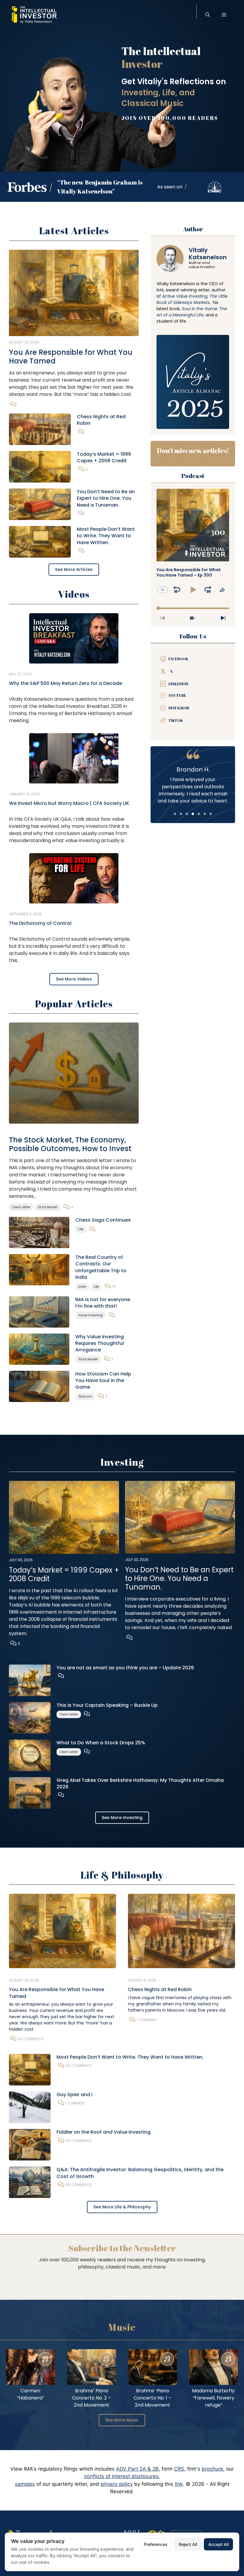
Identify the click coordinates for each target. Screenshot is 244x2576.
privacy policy (117, 2484)
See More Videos (74, 979)
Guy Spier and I (75, 2095)
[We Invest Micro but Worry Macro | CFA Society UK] (74, 758)
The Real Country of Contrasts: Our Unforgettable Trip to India (101, 1267)
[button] (208, 15)
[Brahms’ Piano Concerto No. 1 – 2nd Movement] (152, 2367)
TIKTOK (176, 720)
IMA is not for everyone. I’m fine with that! (103, 1303)
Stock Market (48, 1207)
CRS (179, 2469)
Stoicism (85, 1396)
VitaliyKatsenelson (208, 254)
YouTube (177, 695)
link (179, 2484)
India (82, 1287)
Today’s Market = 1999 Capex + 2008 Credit (104, 457)
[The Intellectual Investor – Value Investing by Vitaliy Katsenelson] (34, 15)
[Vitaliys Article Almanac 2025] (193, 382)
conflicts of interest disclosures (121, 2476)
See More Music (122, 2420)
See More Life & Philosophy (122, 2207)
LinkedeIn (178, 684)
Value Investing (90, 1315)
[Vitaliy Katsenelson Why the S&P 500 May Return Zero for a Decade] (74, 638)
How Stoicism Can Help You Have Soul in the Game (103, 1381)
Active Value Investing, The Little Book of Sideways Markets (192, 299)
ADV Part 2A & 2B (137, 2469)
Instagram (179, 708)
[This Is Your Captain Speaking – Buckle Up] (30, 1717)
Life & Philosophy (122, 1875)
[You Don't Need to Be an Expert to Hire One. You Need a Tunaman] (40, 504)
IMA (160, 290)
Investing (122, 1462)
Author (193, 229)
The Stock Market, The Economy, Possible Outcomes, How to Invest (70, 1144)
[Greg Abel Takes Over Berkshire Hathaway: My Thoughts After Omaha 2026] (30, 1792)
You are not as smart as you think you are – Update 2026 (125, 1668)
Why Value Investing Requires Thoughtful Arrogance (100, 1343)
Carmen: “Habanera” (30, 2394)
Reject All (188, 2544)
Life (81, 1229)
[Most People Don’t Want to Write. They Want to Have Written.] (40, 541)
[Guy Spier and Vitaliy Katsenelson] (30, 2107)
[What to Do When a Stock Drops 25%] (30, 1755)
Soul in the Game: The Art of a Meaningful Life (192, 312)
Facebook (178, 659)
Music (122, 2327)
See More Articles (74, 569)
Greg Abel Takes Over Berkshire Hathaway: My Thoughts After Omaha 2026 (140, 1783)
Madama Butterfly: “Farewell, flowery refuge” (214, 2398)
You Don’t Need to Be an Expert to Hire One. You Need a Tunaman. (106, 498)
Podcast (193, 476)
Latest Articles (74, 231)
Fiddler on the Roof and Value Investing (104, 2132)
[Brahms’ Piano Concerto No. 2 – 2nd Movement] (91, 2367)
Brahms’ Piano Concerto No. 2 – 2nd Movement (91, 2398)
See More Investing (122, 1818)
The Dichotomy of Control (40, 923)
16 (114, 1286)
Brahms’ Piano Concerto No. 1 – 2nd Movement (152, 2398)
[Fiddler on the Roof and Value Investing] (30, 2144)
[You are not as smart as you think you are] (30, 1680)
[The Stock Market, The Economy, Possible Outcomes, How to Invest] (74, 1073)
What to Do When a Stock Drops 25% (101, 1743)
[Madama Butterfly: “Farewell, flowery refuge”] (213, 2367)
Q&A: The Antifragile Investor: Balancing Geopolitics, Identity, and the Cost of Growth (140, 2173)
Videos (74, 594)
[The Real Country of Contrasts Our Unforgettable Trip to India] (39, 1269)
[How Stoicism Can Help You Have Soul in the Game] (39, 1386)
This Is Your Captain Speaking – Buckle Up (107, 1705)
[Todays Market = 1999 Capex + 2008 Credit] (40, 466)
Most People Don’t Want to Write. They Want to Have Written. (106, 536)
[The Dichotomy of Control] (74, 878)
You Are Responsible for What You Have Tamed (71, 357)
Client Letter (21, 1207)
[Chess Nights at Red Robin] (40, 429)
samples (25, 2484)
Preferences (156, 2544)
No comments (31, 2039)
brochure (212, 2469)
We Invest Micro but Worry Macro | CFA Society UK (69, 803)
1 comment (147, 2020)
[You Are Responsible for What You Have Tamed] (74, 293)
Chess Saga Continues (103, 1220)
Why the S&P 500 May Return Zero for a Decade (65, 683)
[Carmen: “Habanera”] (30, 2367)
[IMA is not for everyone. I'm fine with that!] (39, 1312)
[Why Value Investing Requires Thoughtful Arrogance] (39, 1349)
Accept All (218, 2544)
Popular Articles (74, 1004)
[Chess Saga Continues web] (39, 1232)
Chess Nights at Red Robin (101, 420)
